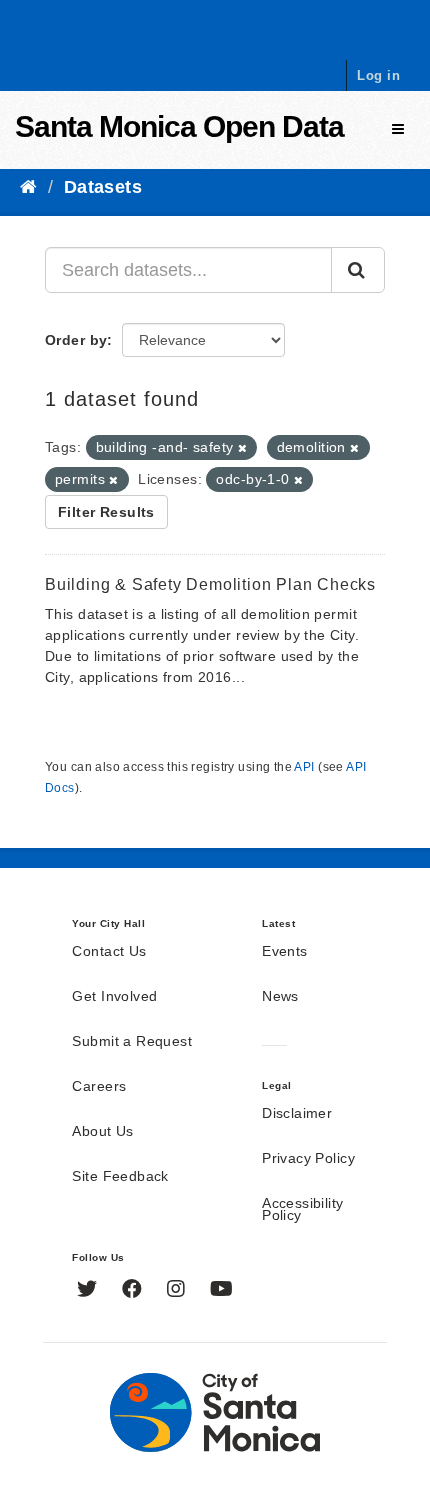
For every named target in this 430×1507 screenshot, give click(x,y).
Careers (99, 1087)
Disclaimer (297, 1114)
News (280, 997)
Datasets (103, 187)
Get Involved (114, 997)
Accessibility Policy (302, 1210)
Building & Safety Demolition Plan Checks (210, 584)
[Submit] (358, 270)
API (304, 767)
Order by (76, 340)
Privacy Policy (308, 1159)
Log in (378, 75)
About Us (102, 1132)
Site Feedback (120, 1177)
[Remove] (242, 448)
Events (285, 952)
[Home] (28, 187)
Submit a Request (132, 1042)
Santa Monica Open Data (179, 126)
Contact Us (109, 952)
